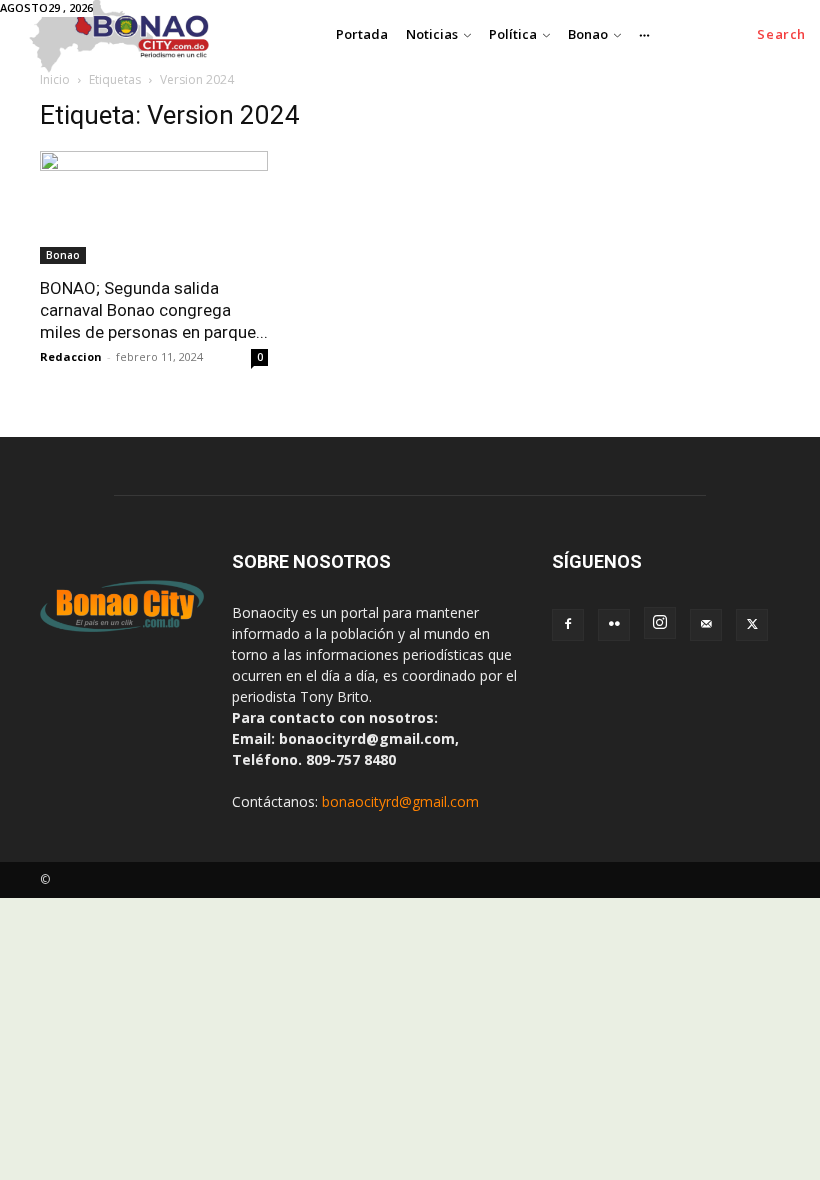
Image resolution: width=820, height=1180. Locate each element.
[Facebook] (568, 625)
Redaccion (71, 356)
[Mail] (706, 625)
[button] (781, 34)
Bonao (63, 255)
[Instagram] (660, 623)
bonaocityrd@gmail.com (400, 801)
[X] (752, 625)
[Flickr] (614, 625)
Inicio (55, 79)
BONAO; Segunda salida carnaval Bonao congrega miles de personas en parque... (154, 310)
